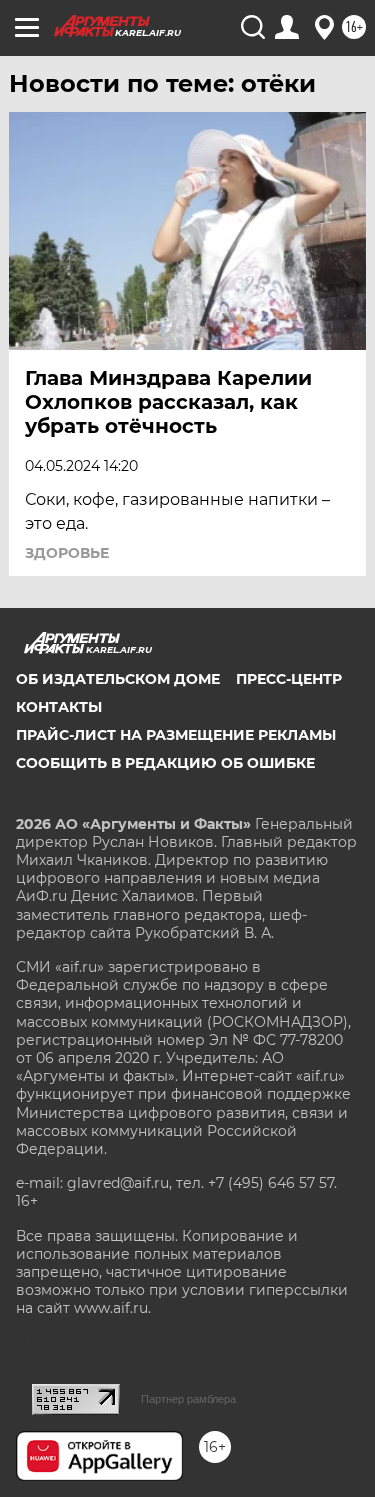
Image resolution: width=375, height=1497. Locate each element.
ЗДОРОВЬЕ (67, 553)
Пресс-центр (289, 679)
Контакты (59, 707)
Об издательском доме (118, 679)
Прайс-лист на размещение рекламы (176, 735)
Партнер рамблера (188, 1399)
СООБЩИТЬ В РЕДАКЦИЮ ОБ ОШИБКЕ (165, 763)
